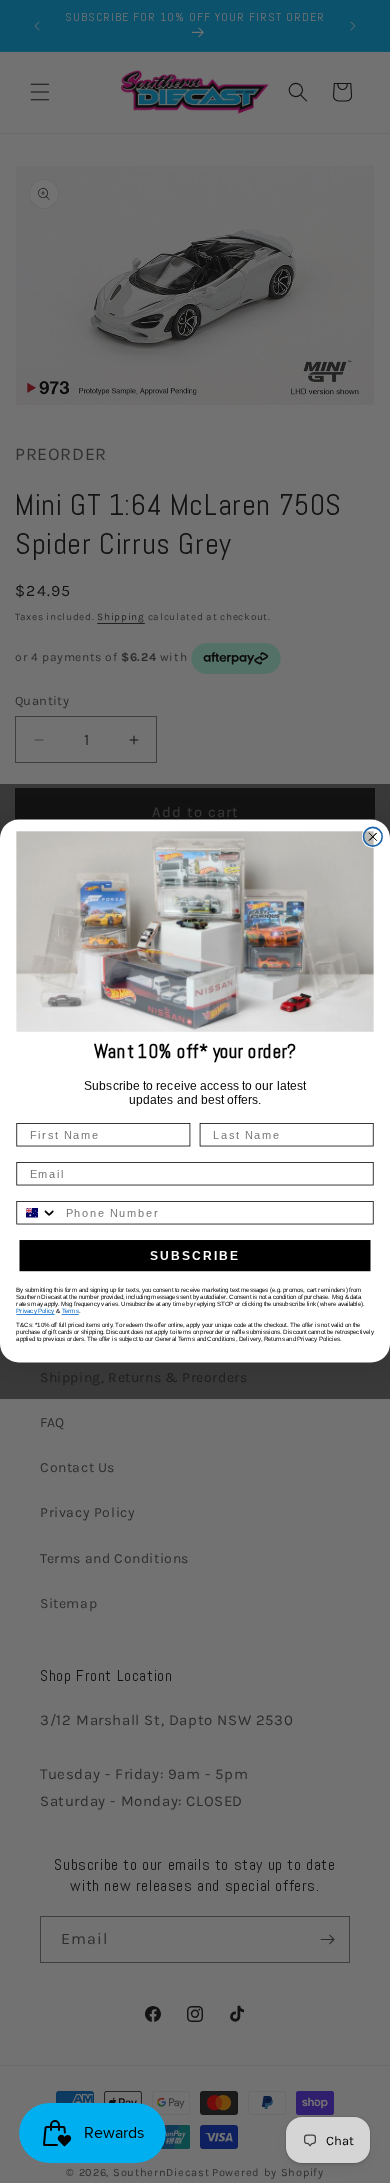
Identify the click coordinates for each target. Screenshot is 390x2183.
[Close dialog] (372, 837)
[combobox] (37, 1213)
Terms (70, 1311)
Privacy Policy (35, 1311)
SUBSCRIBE (195, 1255)
